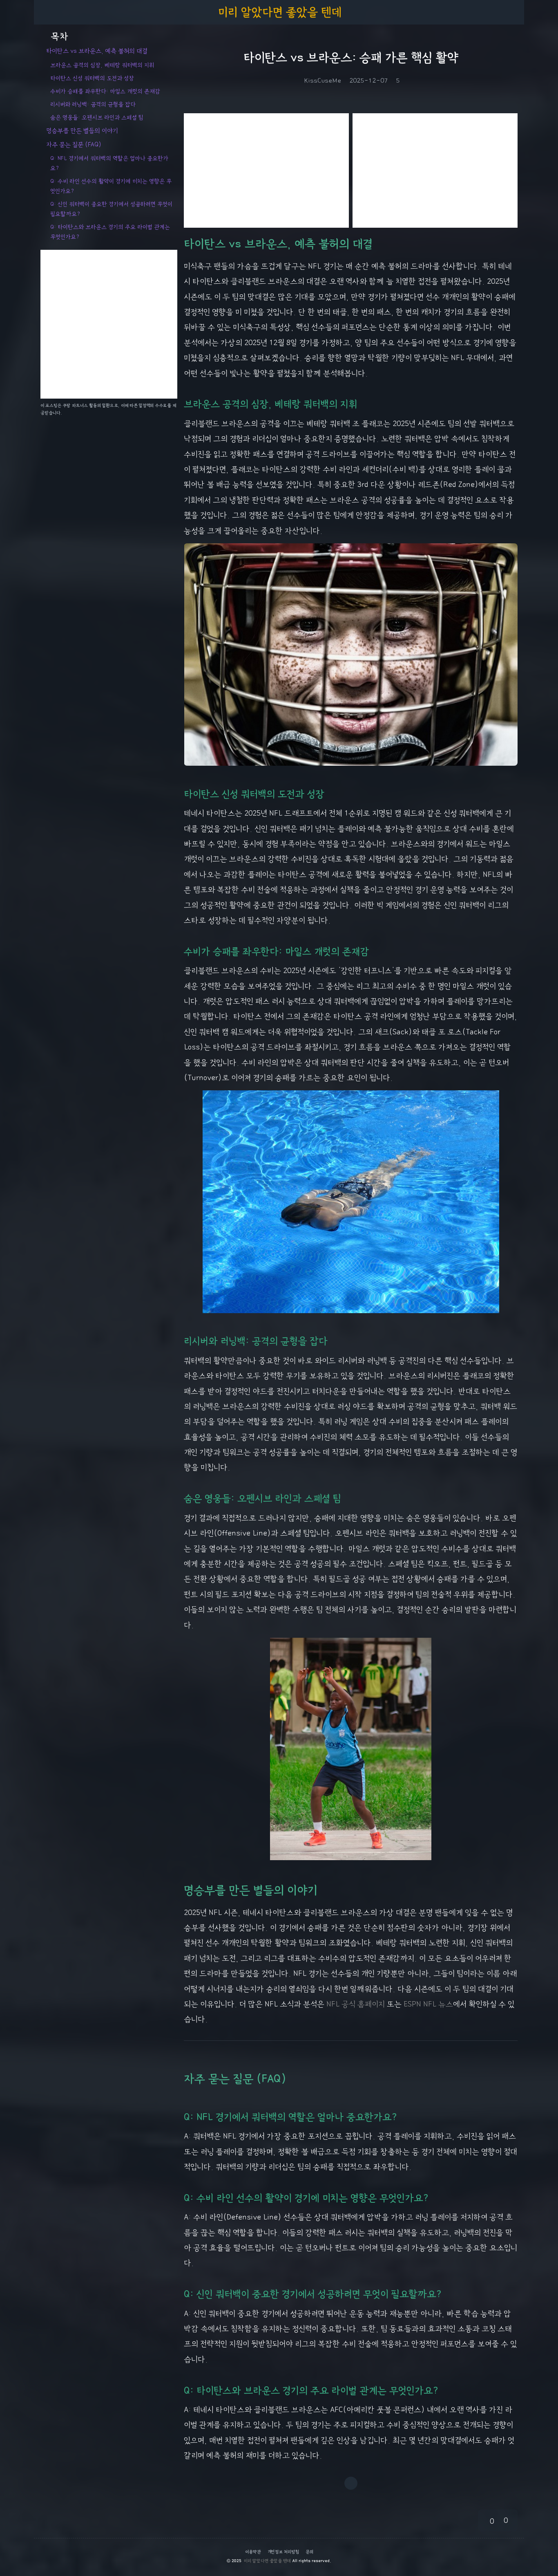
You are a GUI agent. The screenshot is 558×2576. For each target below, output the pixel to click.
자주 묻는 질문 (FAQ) (74, 145)
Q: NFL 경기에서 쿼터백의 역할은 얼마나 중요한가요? (109, 163)
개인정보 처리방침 (283, 2552)
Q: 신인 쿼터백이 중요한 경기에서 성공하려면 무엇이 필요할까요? (111, 209)
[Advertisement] (266, 170)
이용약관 (253, 2552)
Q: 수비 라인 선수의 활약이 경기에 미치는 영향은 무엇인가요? (111, 186)
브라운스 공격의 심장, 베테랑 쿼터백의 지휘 (102, 65)
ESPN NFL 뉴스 (428, 2004)
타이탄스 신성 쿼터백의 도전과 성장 (92, 78)
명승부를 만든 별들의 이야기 (82, 131)
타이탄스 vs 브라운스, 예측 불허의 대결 (97, 51)
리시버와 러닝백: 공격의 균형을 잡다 (93, 104)
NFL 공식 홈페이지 (356, 2004)
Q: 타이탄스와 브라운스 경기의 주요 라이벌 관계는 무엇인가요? (110, 232)
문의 (309, 2552)
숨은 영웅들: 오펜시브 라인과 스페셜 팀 (97, 117)
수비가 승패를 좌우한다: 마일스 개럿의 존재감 (105, 91)
